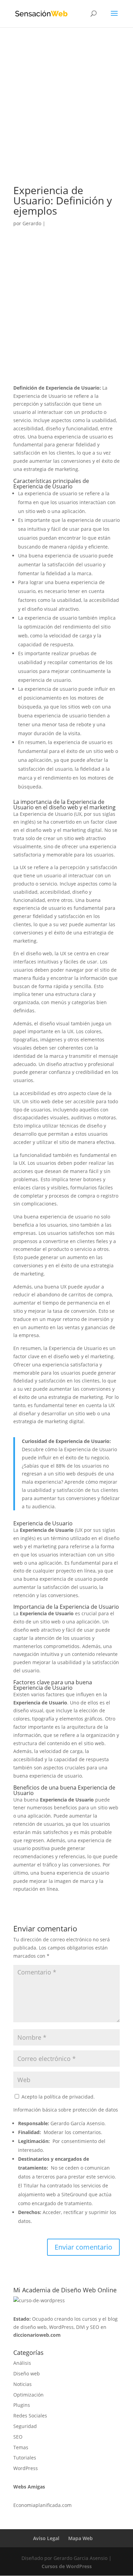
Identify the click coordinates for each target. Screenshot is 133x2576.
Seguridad (25, 2426)
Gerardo (32, 223)
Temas (21, 2447)
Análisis (22, 2363)
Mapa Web (80, 2538)
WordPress (26, 2468)
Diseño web (27, 2373)
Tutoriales (25, 2458)
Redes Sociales (30, 2416)
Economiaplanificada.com (42, 2505)
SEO (18, 2437)
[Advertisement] (66, 116)
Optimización (28, 2395)
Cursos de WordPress (67, 2566)
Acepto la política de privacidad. (57, 2097)
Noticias (23, 2384)
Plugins (22, 2405)
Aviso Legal (46, 2538)
